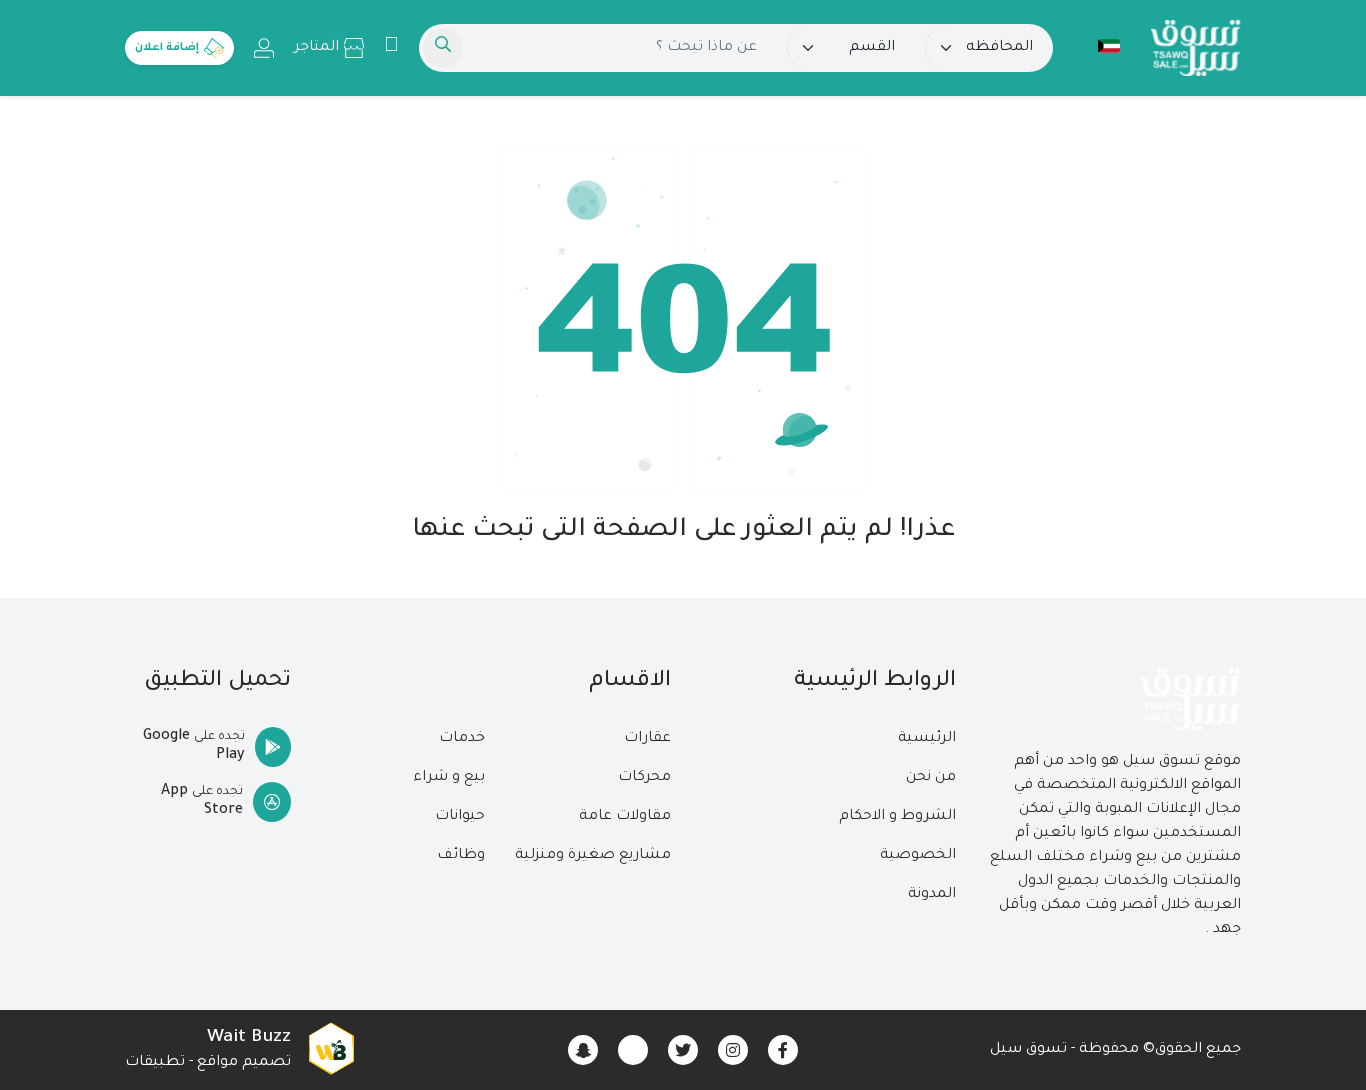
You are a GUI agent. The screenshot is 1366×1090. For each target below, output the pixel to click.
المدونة (932, 895)
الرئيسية (927, 739)
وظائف (461, 856)
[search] (443, 48)
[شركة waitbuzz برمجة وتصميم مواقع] (331, 1050)
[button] (1099, 46)
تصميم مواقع (244, 1063)
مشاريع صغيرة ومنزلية (593, 856)
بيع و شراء (449, 778)
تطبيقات (155, 1063)
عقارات (647, 739)
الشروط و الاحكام (897, 817)
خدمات (462, 739)
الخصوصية (918, 856)
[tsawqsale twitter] (683, 1050)
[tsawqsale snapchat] (583, 1050)
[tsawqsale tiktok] (633, 1050)
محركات (644, 778)
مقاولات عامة (625, 817)
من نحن (931, 778)
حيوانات (460, 817)
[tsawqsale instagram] (733, 1050)
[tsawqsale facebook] (783, 1050)
